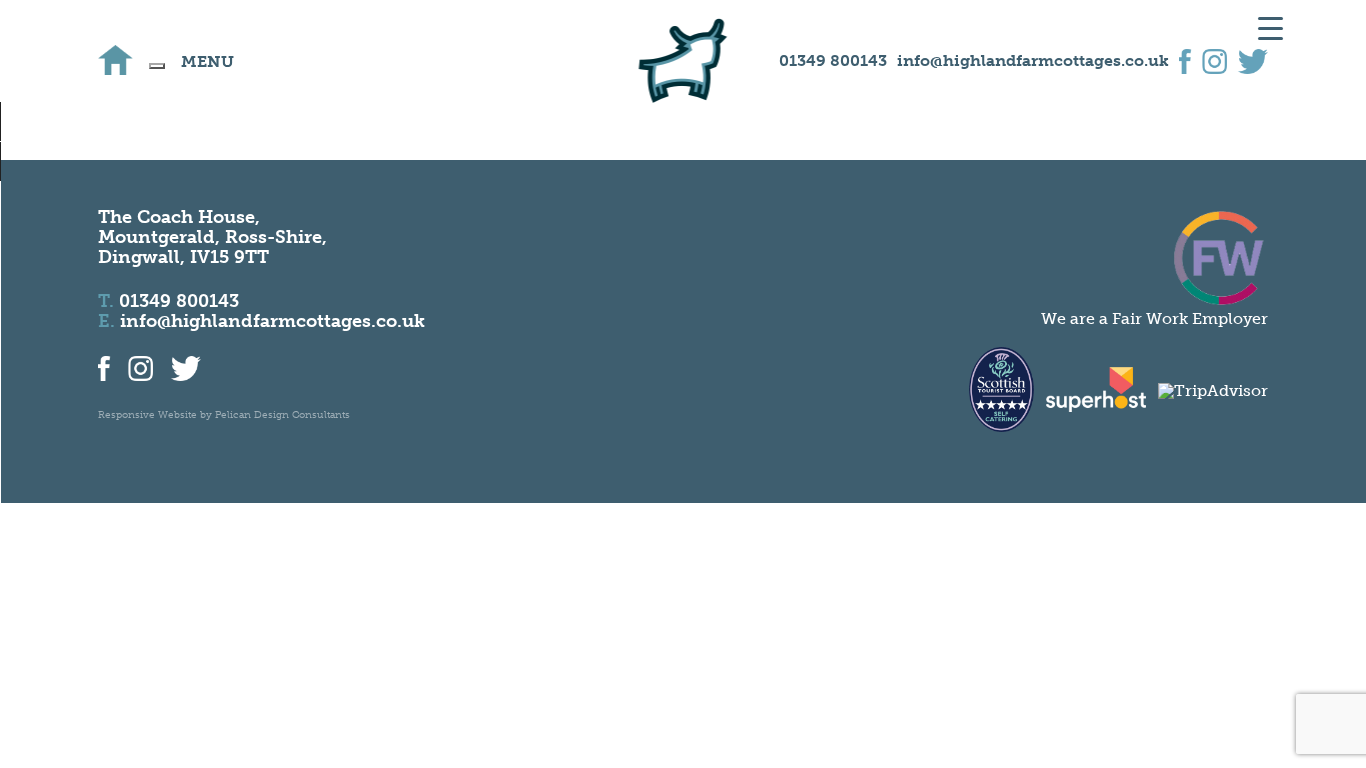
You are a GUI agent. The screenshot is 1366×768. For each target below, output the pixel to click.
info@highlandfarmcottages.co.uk (1033, 60)
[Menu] (157, 66)
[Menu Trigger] (1270, 27)
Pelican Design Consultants (282, 415)
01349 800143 (833, 60)
